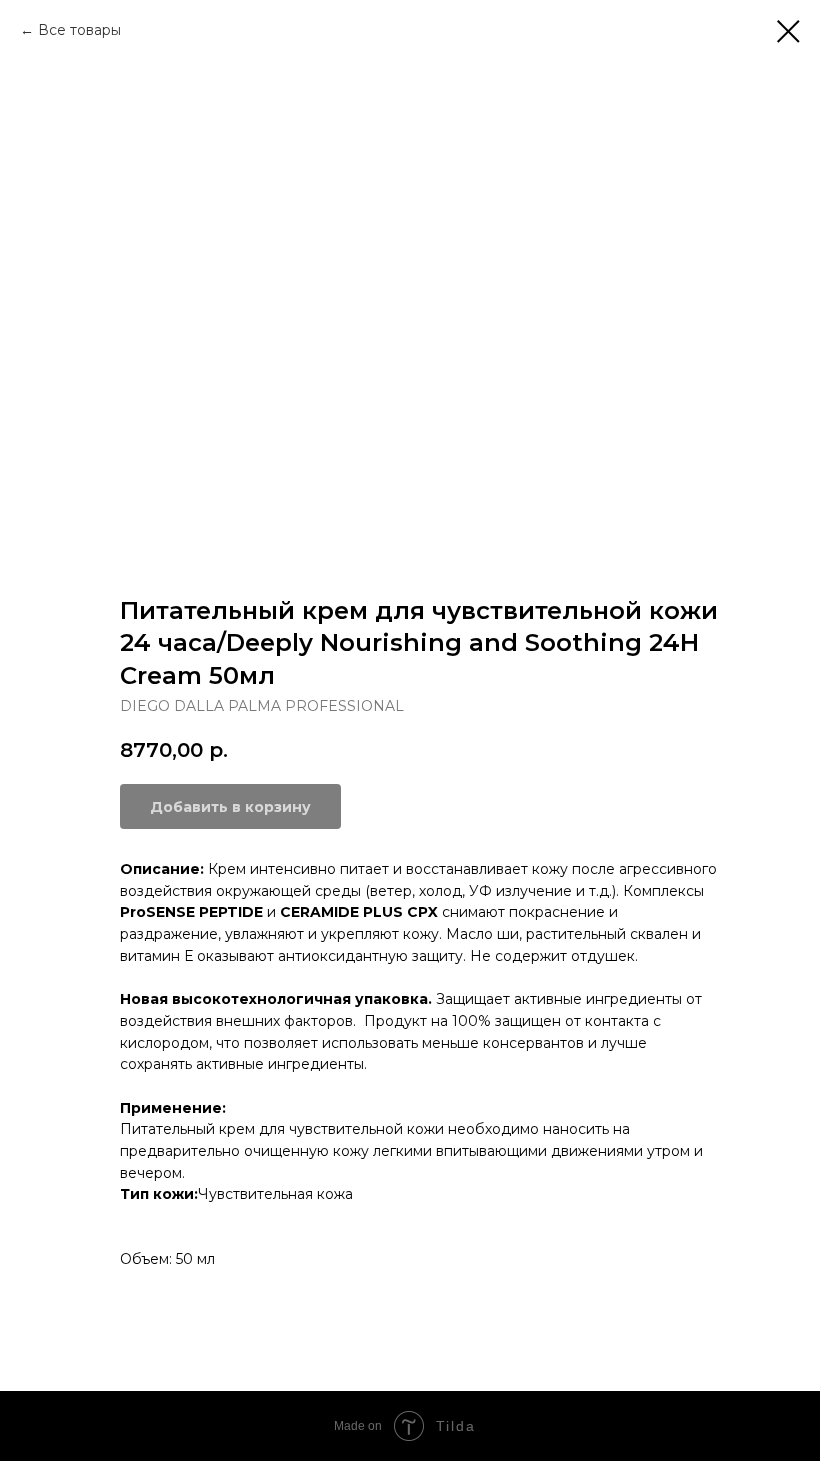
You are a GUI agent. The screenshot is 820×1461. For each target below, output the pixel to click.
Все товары (79, 30)
